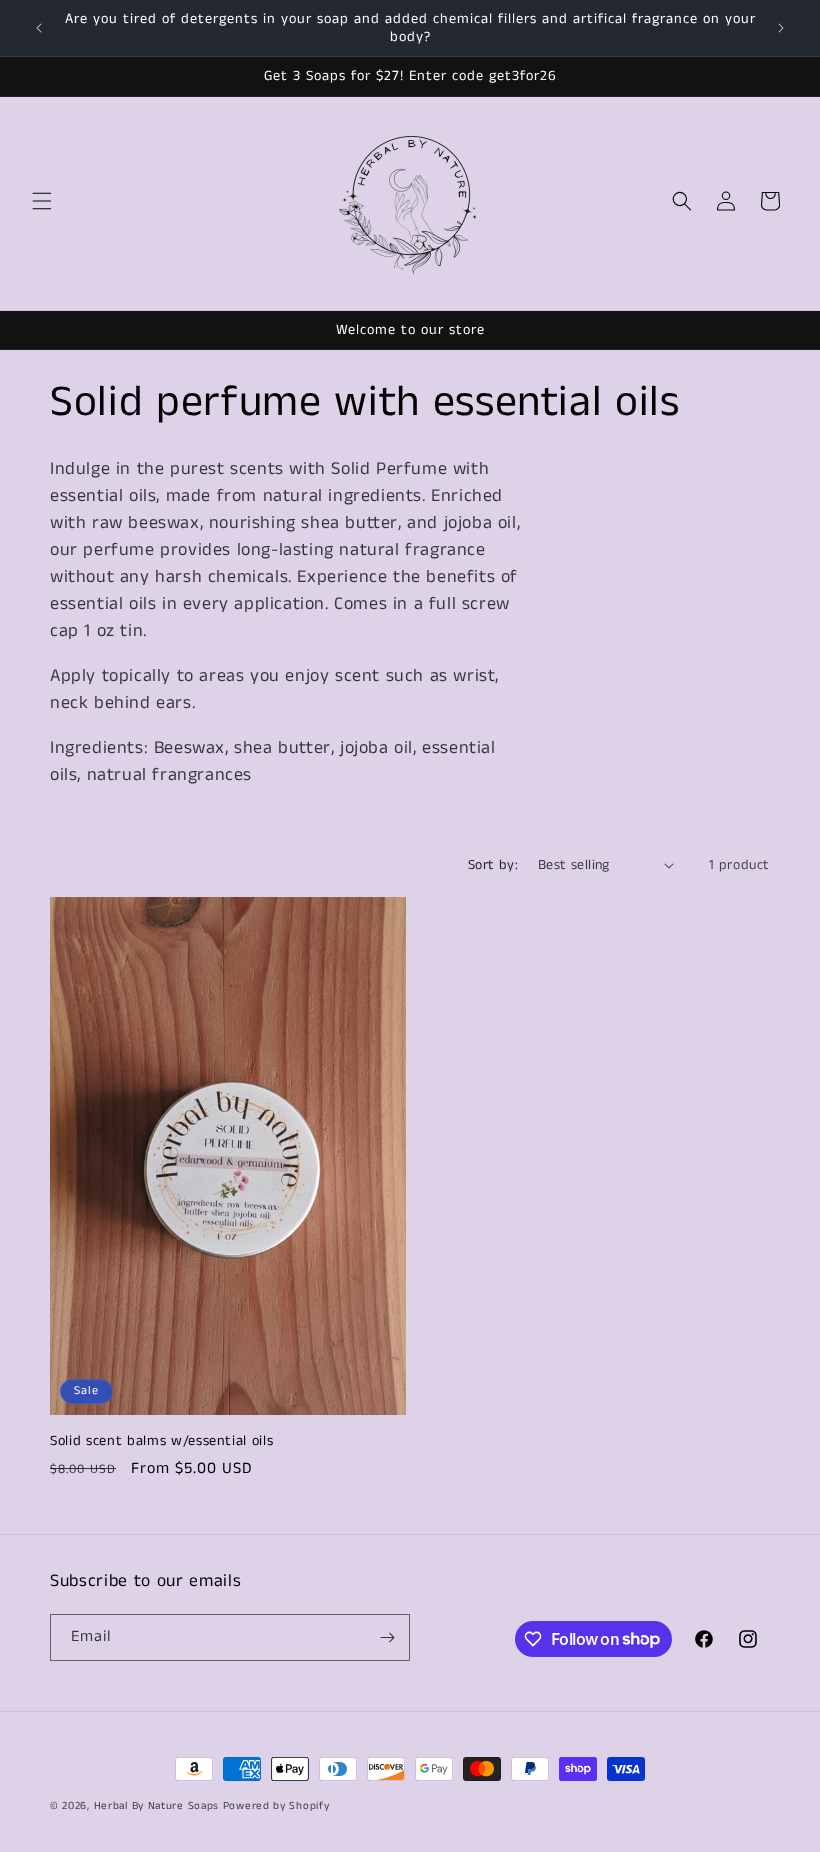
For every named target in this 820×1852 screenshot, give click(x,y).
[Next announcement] (781, 28)
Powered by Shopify (276, 1806)
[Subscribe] (387, 1637)
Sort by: (493, 865)
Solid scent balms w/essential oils (161, 1441)
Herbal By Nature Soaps (158, 1806)
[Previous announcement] (39, 28)
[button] (42, 201)
